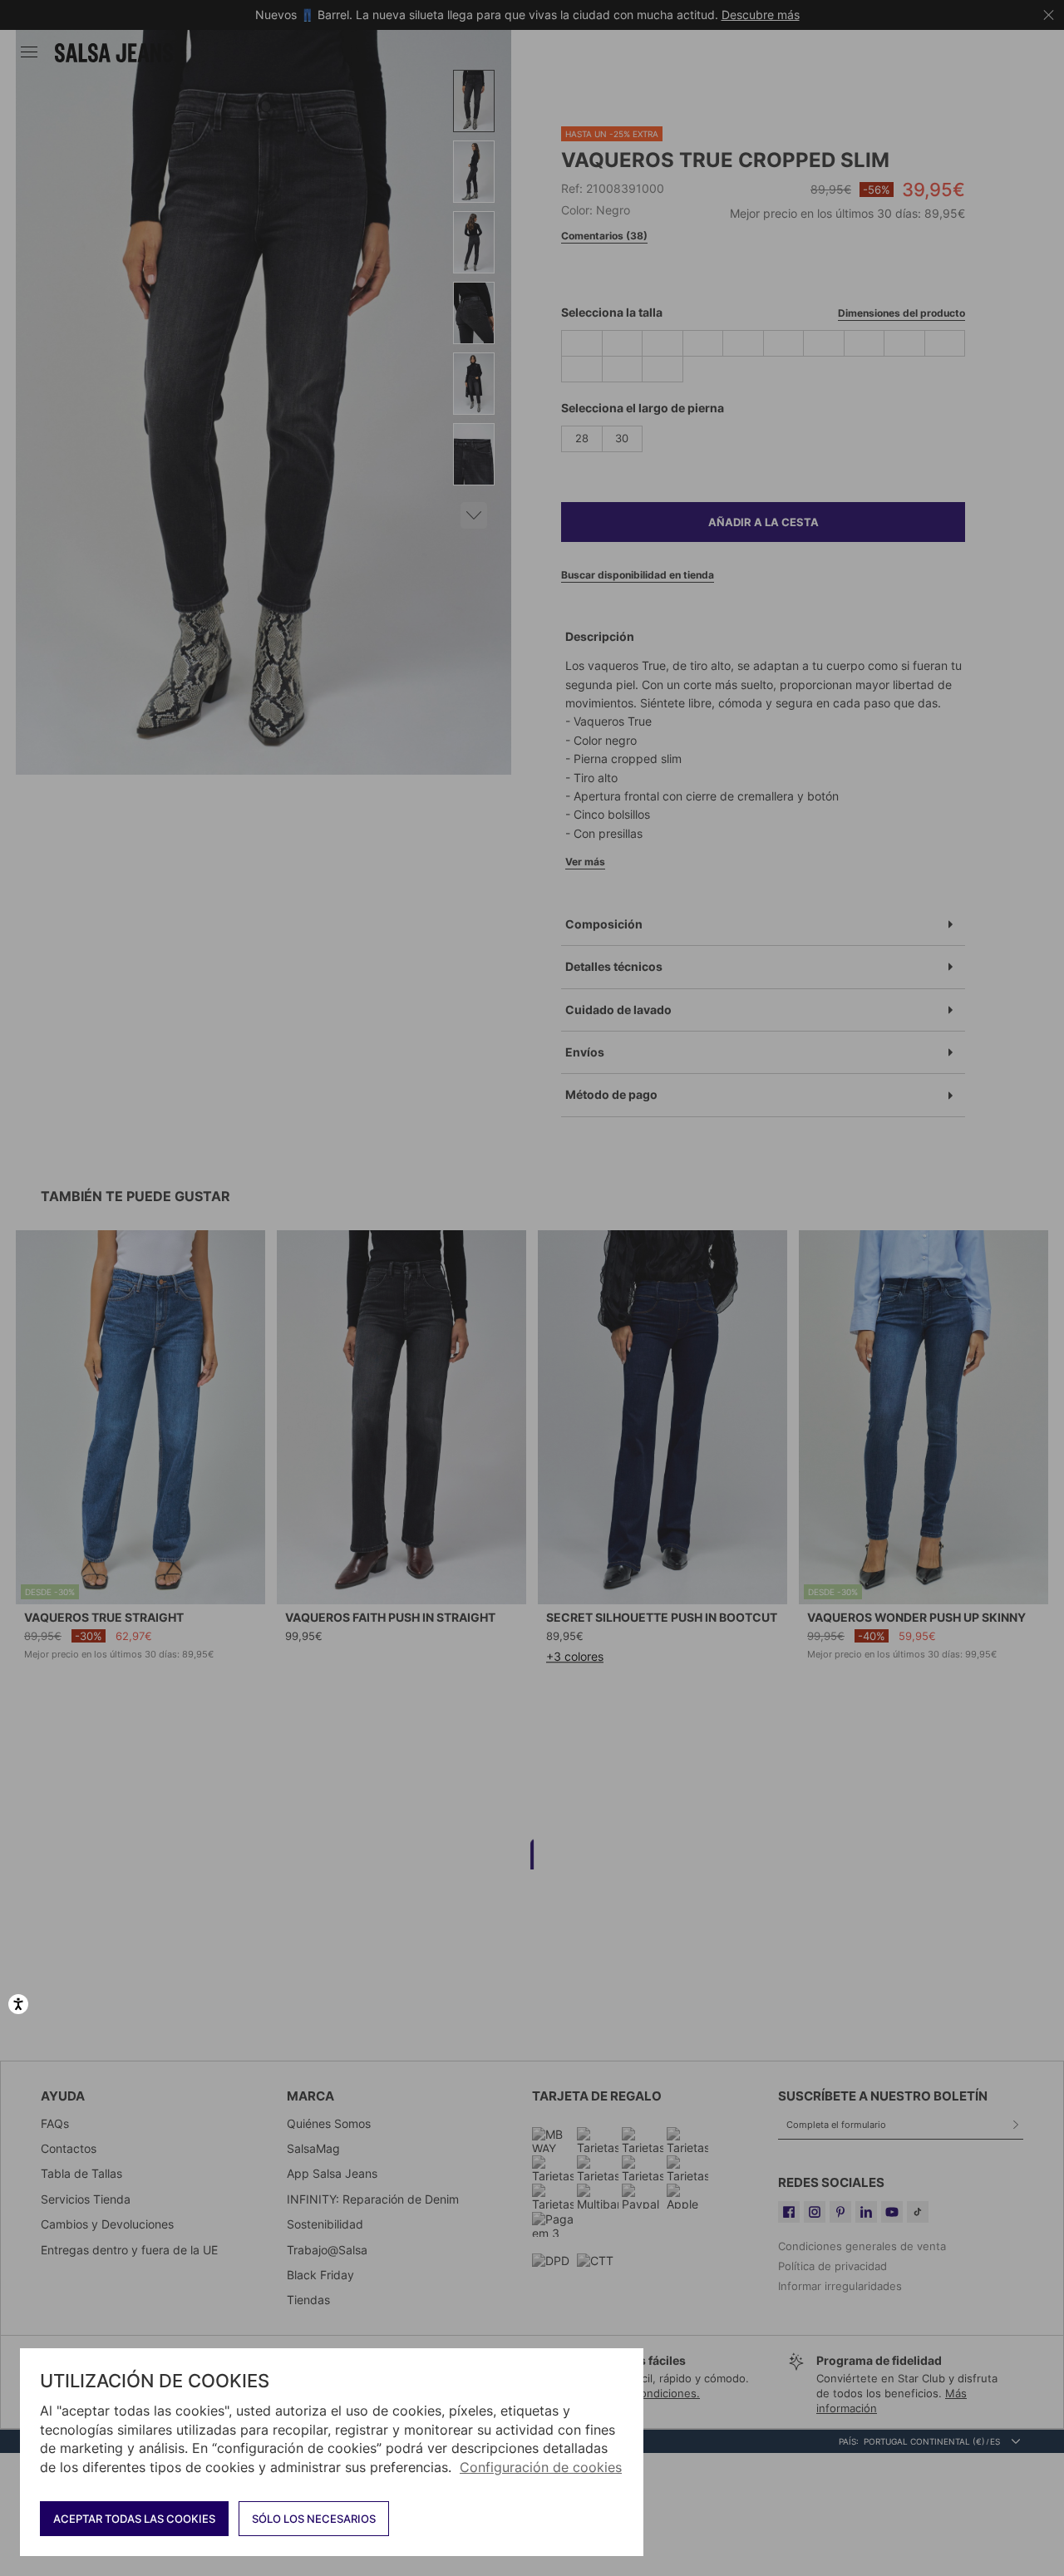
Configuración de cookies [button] (541, 2467)
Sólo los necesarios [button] (314, 2519)
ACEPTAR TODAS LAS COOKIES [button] (134, 2519)
